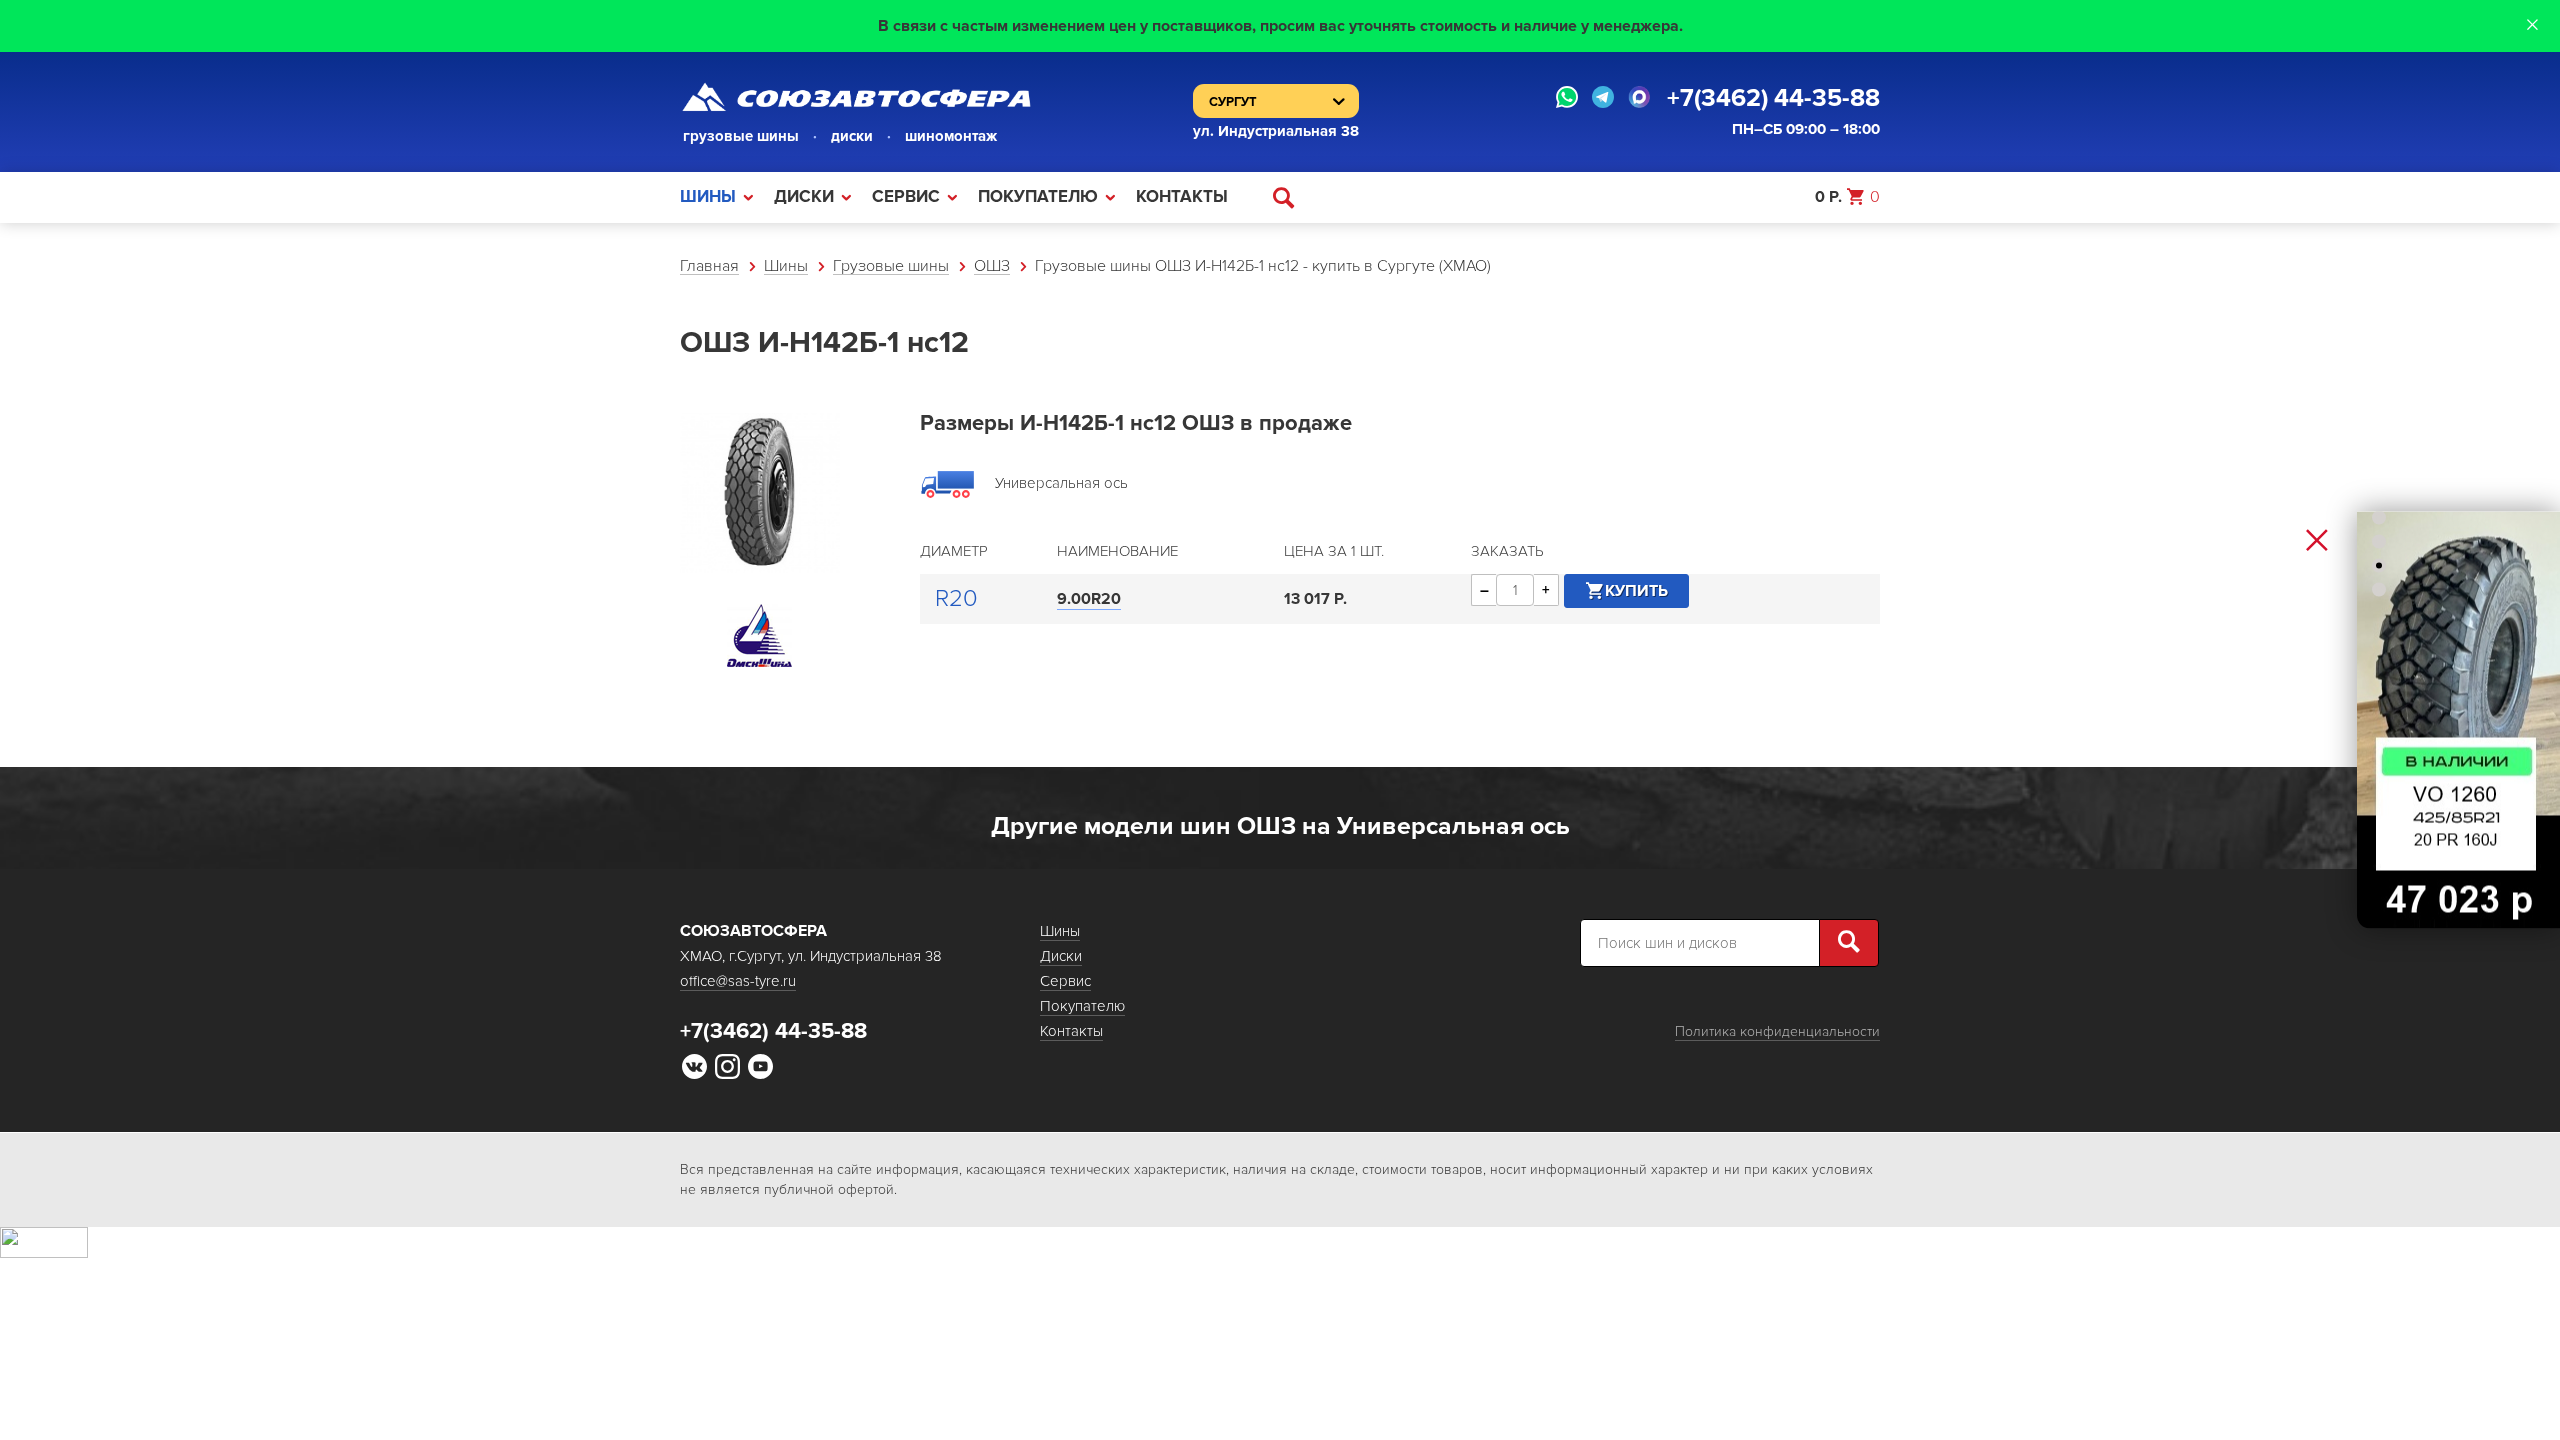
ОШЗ (992, 266)
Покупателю (1038, 196)
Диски (804, 196)
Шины (708, 196)
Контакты (1182, 196)
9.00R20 (1089, 599)
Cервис (906, 196)
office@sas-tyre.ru (738, 981)
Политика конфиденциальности (1777, 1031)
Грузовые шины (891, 266)
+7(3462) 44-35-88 (1773, 98)
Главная (709, 266)
